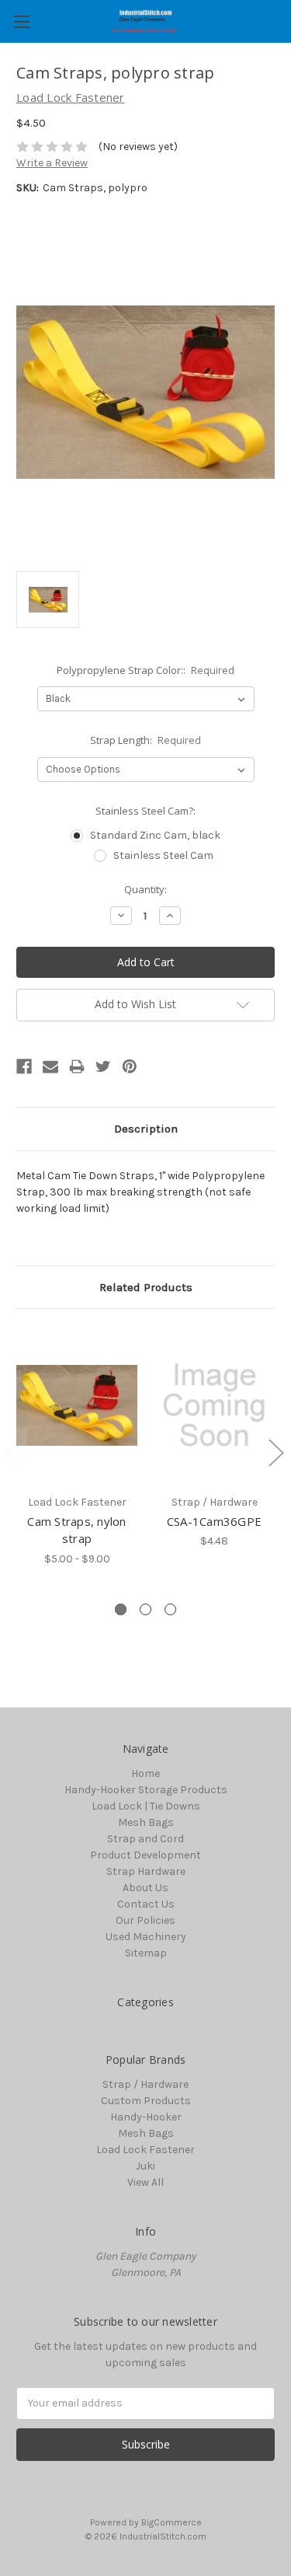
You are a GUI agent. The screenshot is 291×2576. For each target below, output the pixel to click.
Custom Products (146, 2101)
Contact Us (146, 1904)
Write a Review (52, 163)
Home (145, 1773)
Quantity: (145, 889)
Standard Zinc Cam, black (155, 835)
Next (275, 1452)
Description (146, 1129)
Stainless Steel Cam (163, 855)
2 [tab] (145, 1609)
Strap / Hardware (145, 2084)
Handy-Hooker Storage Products (146, 1790)
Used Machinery (146, 1937)
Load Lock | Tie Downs (146, 1806)
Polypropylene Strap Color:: (146, 670)
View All (145, 2182)
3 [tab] (170, 1609)
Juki (145, 2166)
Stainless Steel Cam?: (145, 811)
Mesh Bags (146, 1822)
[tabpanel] (77, 1446)
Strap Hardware (146, 1871)
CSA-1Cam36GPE (214, 1521)
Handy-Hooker (146, 2117)
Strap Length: (146, 740)
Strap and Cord (145, 1839)
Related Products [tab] (146, 1287)
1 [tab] (121, 1609)
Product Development (145, 1855)
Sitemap (146, 1953)
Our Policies (145, 1920)
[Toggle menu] (21, 21)
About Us (145, 1888)
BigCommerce (171, 2522)
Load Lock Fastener (145, 2150)
